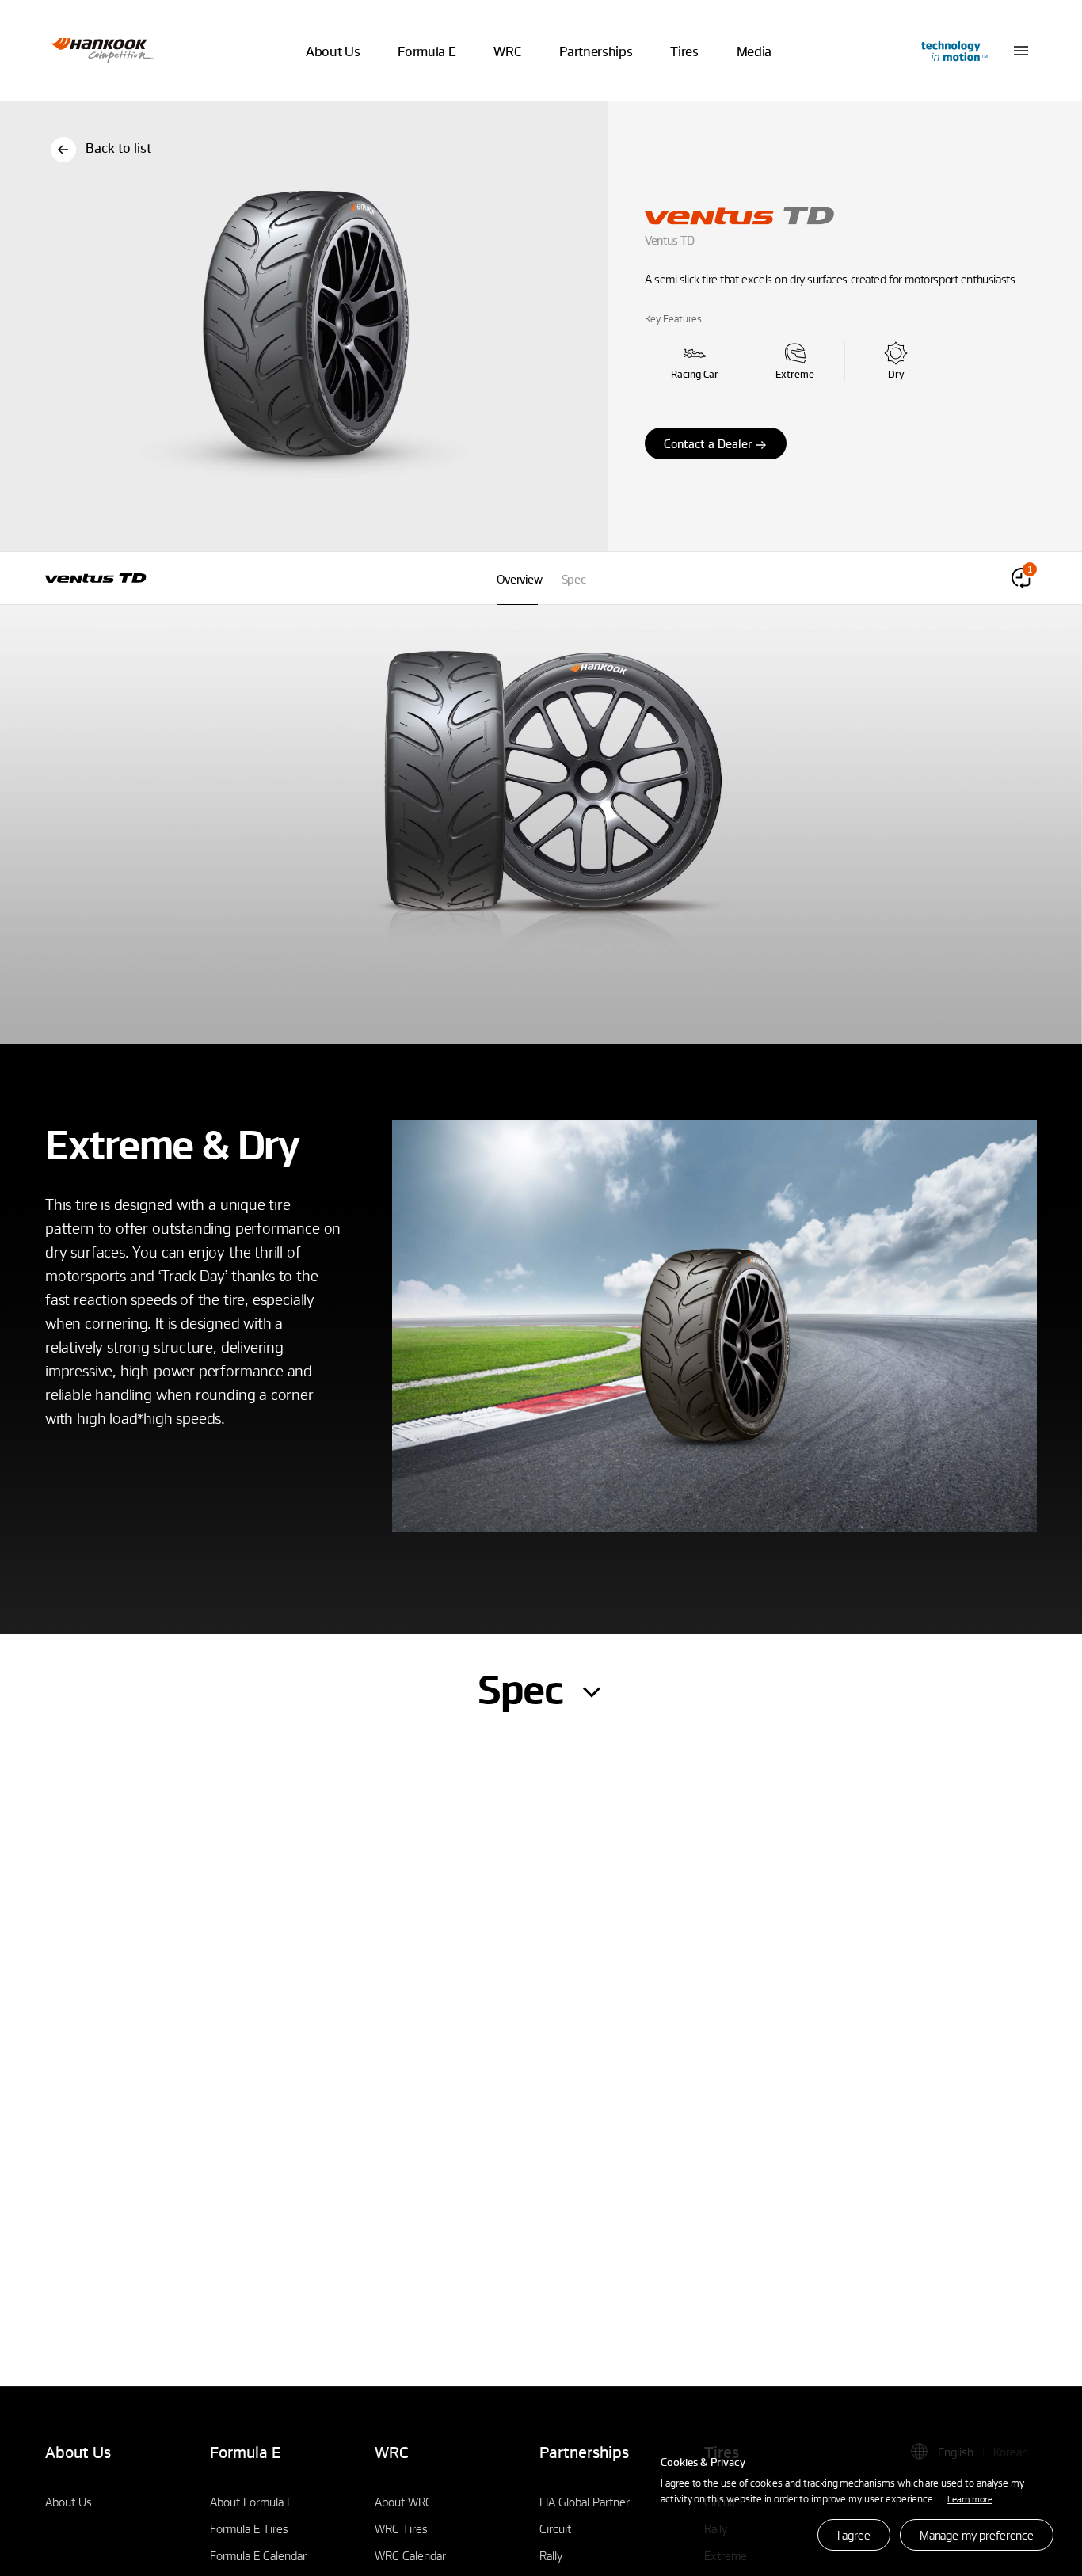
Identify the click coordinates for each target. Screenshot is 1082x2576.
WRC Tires (401, 2528)
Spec (574, 579)
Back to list (118, 148)
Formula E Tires (249, 2528)
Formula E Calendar (258, 2555)
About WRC (404, 2502)
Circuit (555, 2528)
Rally (551, 2555)
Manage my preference (977, 2535)
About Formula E (251, 2502)
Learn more (970, 2498)
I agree (854, 2535)
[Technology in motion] (953, 51)
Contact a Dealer (708, 443)
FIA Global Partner (585, 2502)
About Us (69, 2502)
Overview (520, 579)
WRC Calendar (410, 2555)
